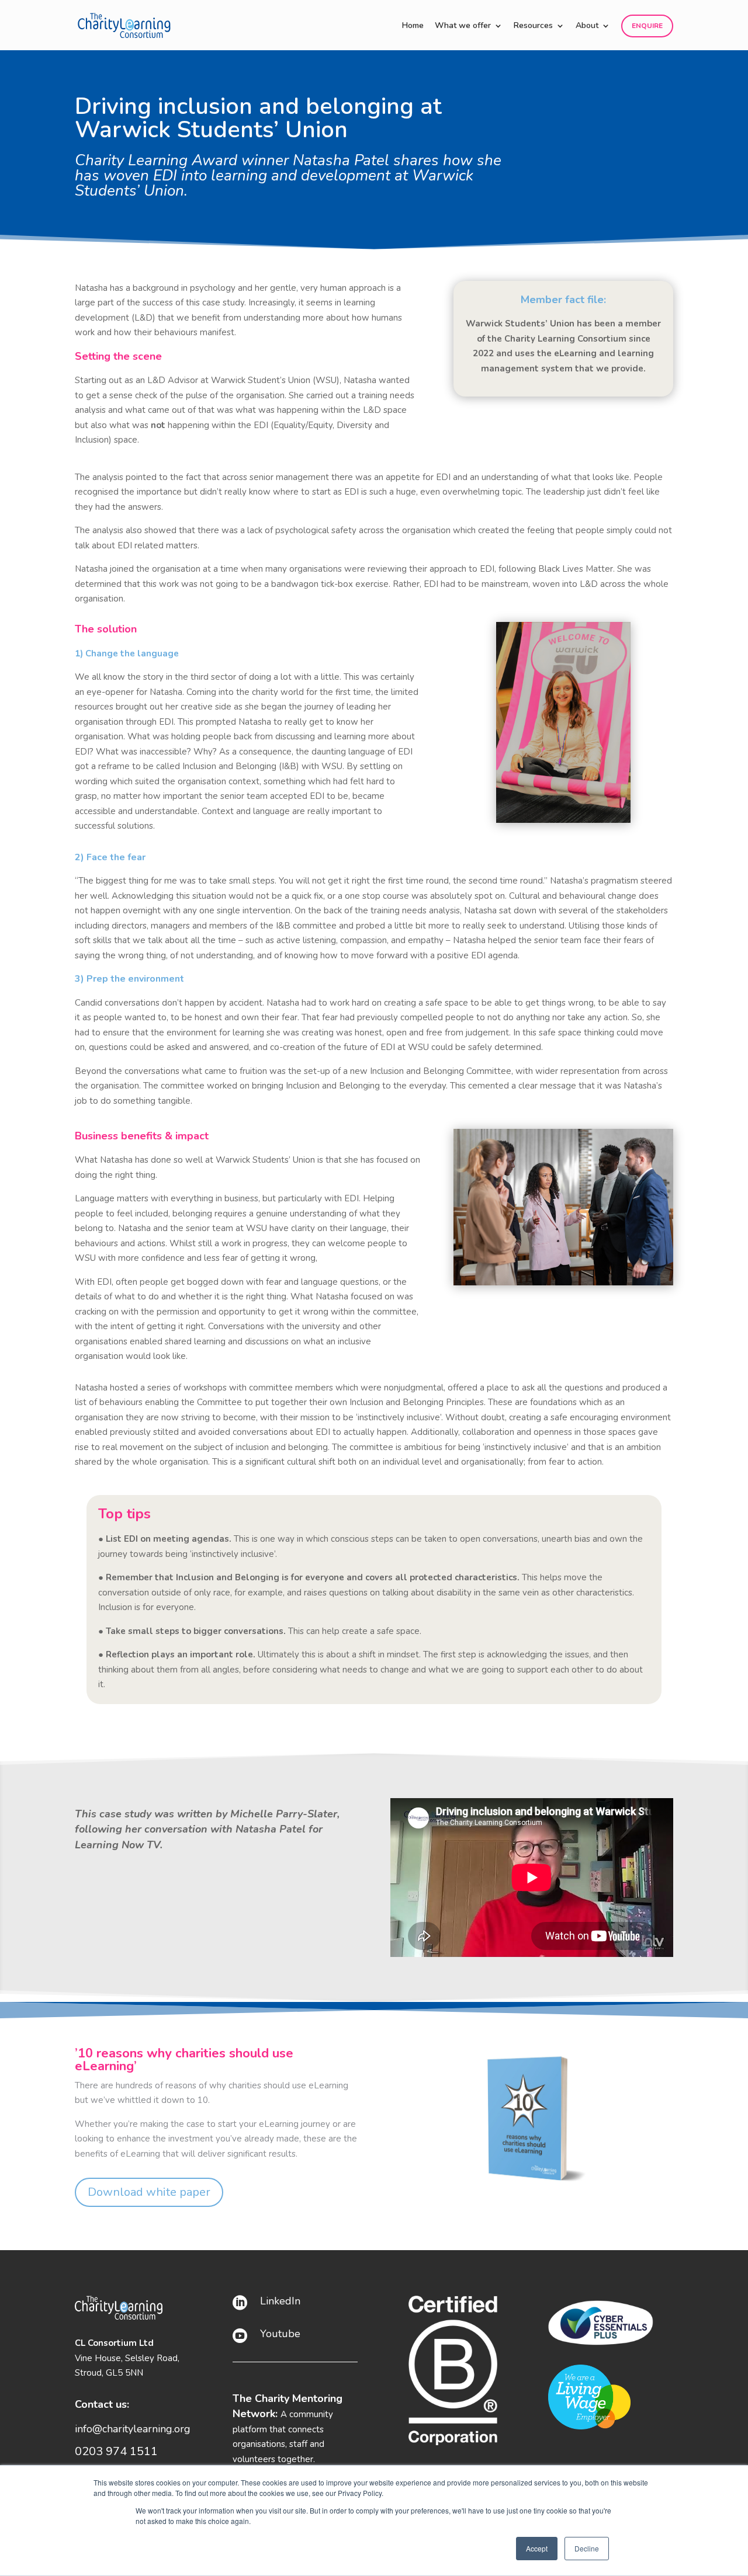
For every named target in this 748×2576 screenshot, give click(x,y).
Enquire (647, 26)
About (587, 26)
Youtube (280, 2334)
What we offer (463, 26)
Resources (533, 26)
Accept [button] (537, 2548)
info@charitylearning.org (133, 2429)
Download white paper (149, 2192)
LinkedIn (280, 2301)
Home (413, 26)
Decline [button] (587, 2548)
